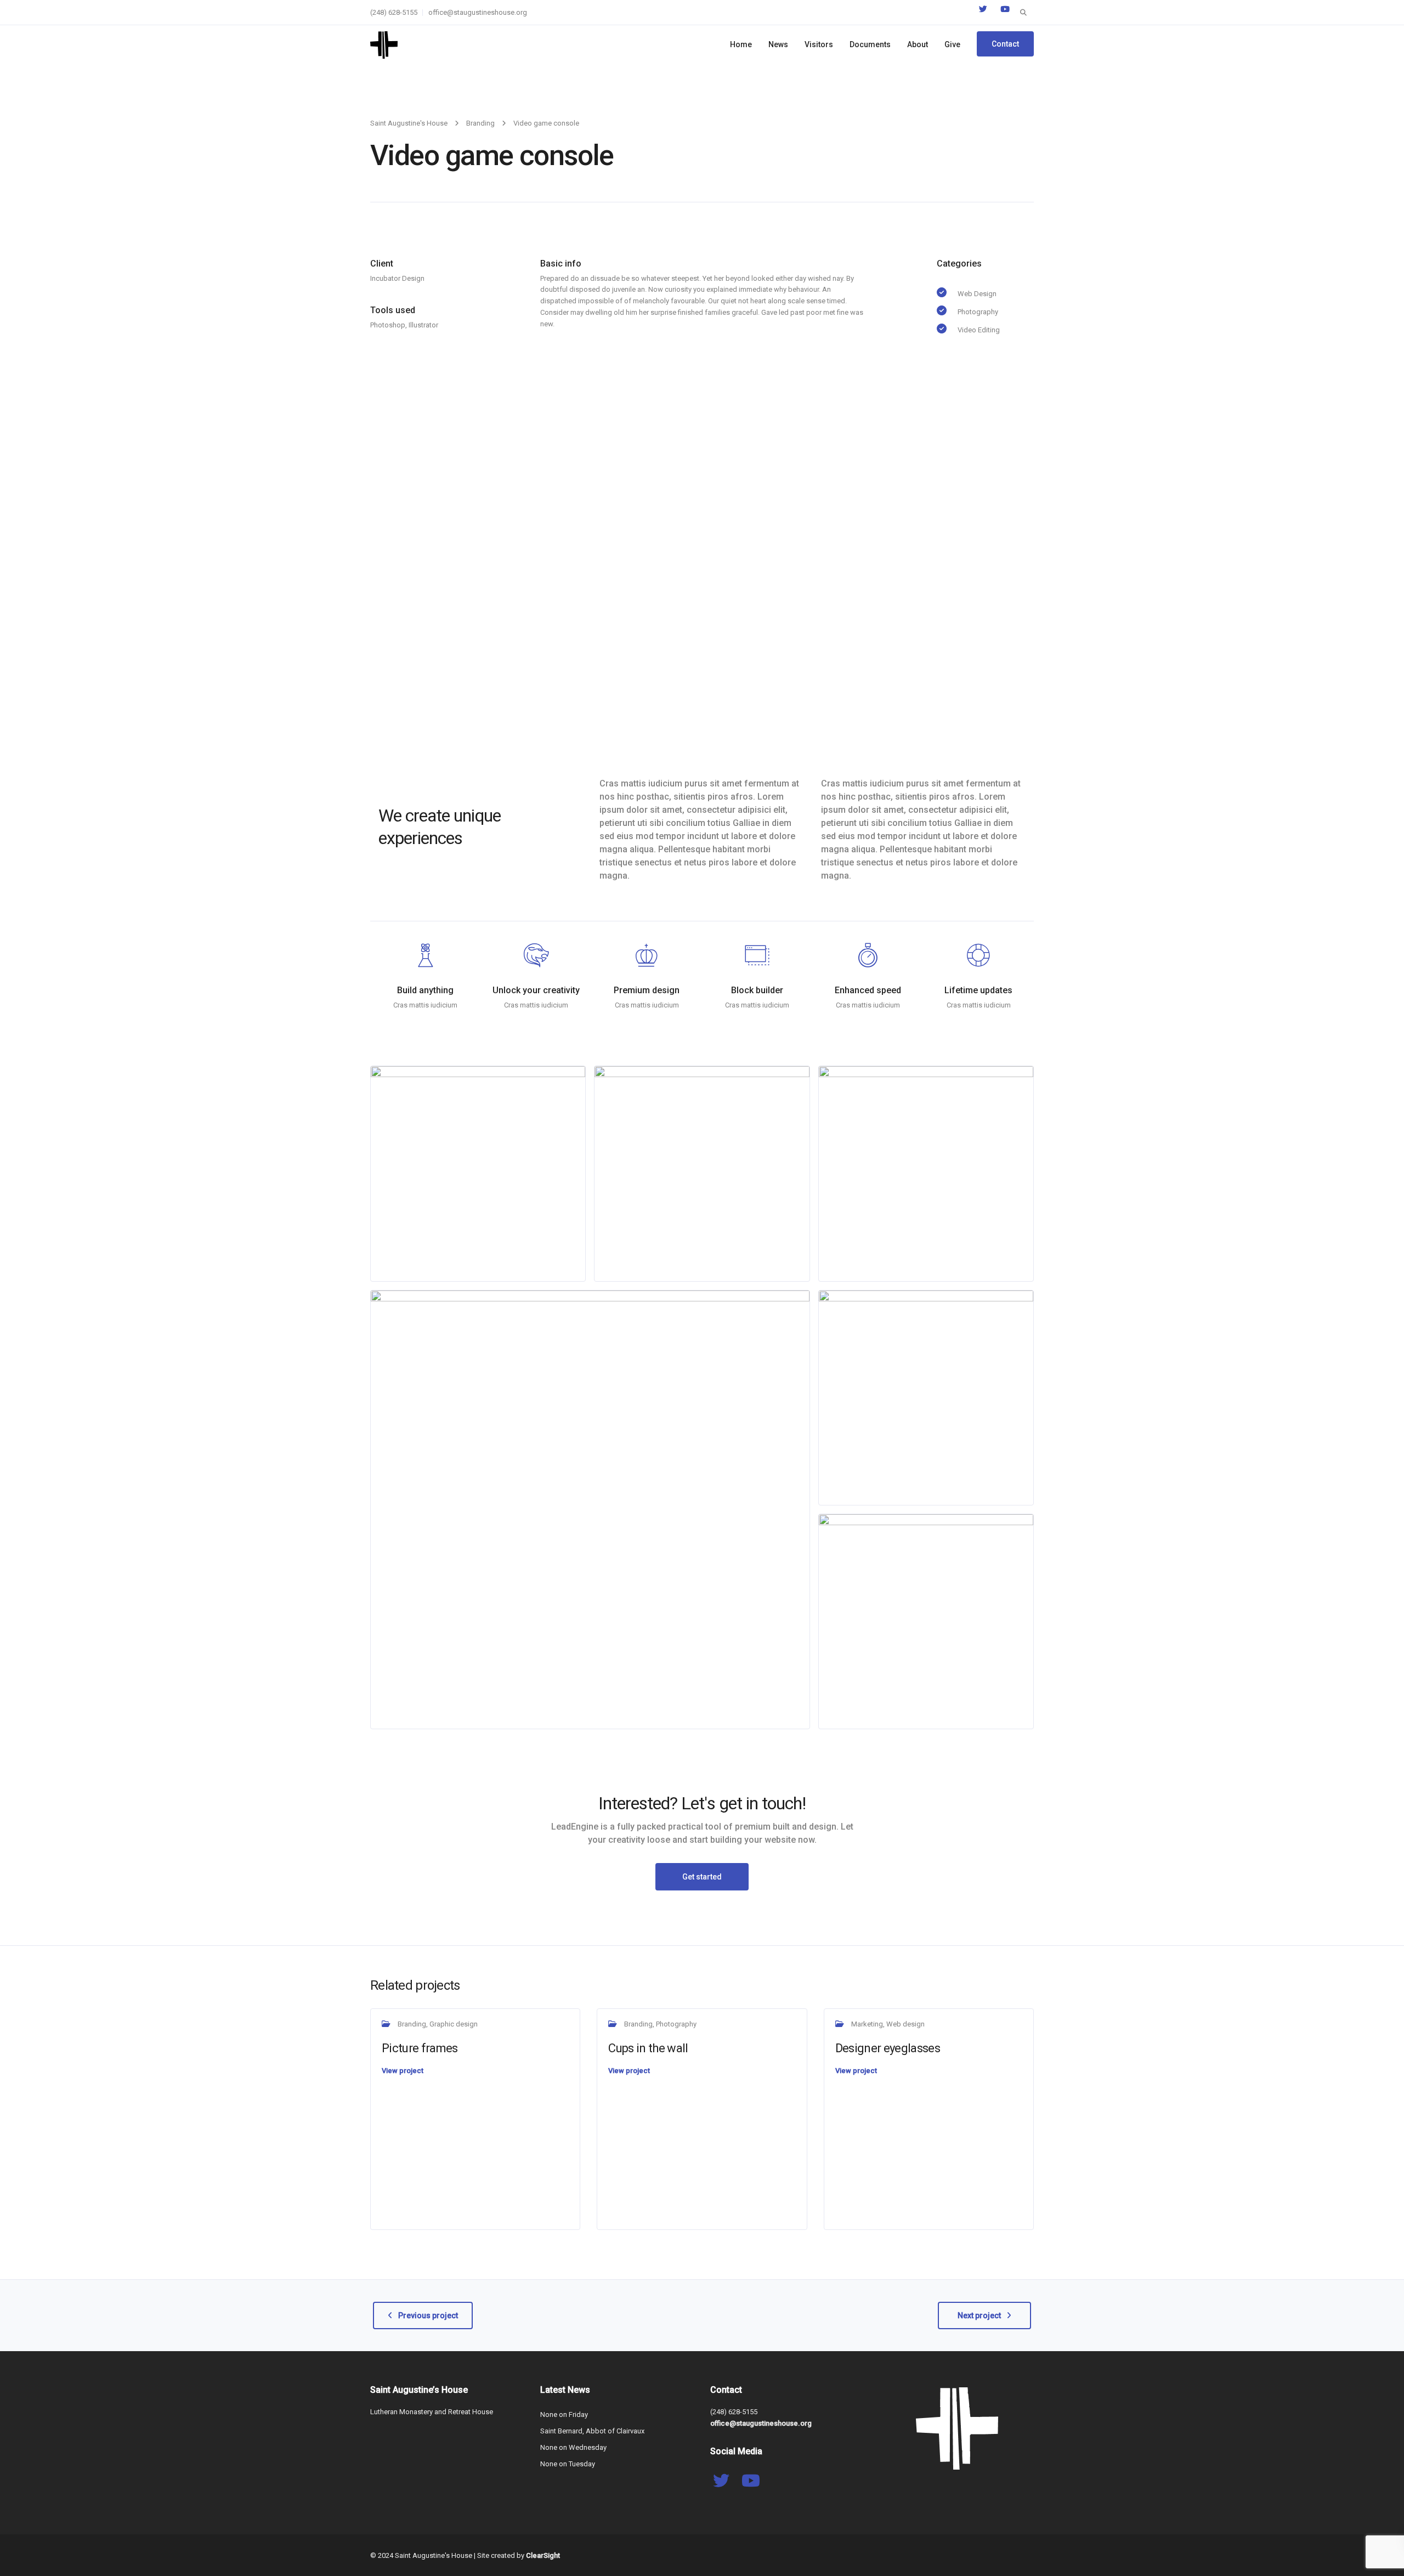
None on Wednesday (573, 2447)
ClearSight (543, 2555)
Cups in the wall (648, 2048)
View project (403, 2071)
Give (952, 44)
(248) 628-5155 (394, 12)
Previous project (428, 2315)
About (918, 44)
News (778, 44)
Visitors (819, 44)
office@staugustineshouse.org (478, 12)
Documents (870, 44)
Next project (979, 2315)
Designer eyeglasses (888, 2048)
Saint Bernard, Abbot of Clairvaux (592, 2431)
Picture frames (420, 2048)
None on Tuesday (568, 2464)
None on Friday (564, 2414)
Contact (1005, 44)
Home (741, 44)
